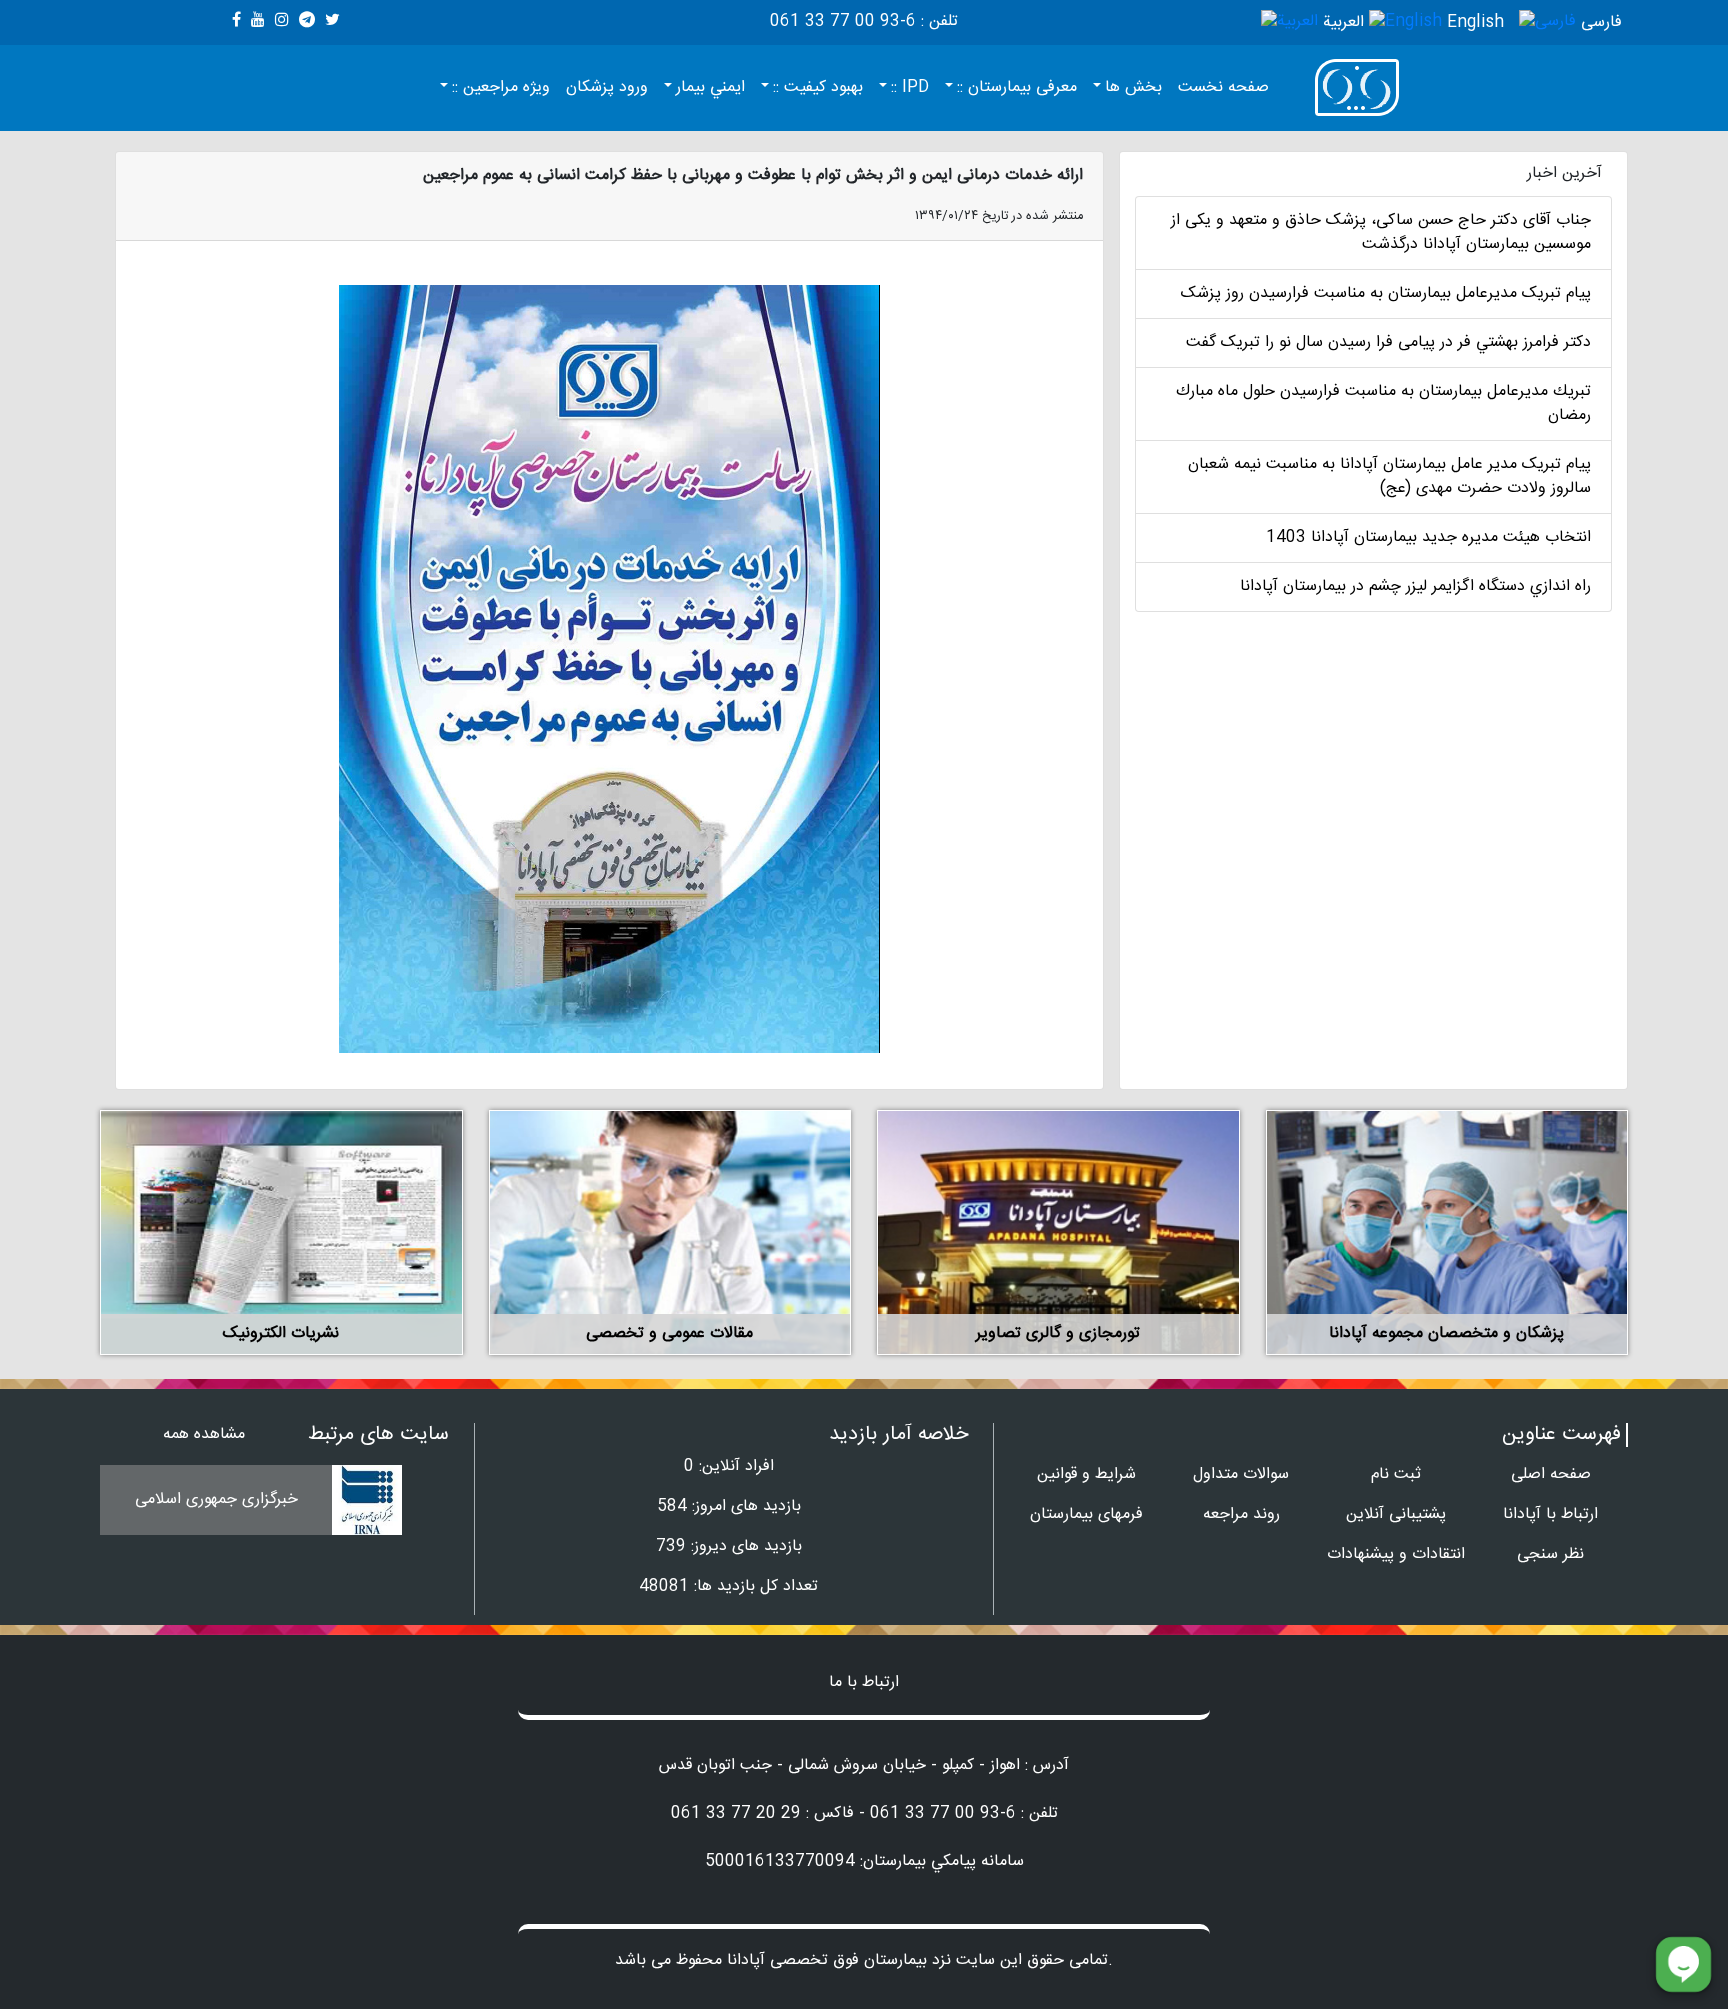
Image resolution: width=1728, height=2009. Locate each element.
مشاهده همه (204, 1434)
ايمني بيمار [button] (710, 87)
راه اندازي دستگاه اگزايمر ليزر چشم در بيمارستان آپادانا (1415, 586)
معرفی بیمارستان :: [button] (1017, 87)
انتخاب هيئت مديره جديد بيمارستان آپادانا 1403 (1428, 537)
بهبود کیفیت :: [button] (818, 87)
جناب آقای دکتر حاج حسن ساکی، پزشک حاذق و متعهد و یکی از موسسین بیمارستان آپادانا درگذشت (1381, 232)
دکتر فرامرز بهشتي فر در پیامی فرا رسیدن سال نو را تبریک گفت (1388, 342)
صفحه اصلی (1551, 1474)
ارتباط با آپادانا (1550, 1514)
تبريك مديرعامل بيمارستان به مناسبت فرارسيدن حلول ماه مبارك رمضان (1383, 403)
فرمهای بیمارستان (1086, 1514)
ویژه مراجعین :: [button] (501, 87)
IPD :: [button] (910, 87)
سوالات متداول (1241, 1474)
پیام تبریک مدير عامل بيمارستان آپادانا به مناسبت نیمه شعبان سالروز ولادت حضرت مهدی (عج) (1389, 476)
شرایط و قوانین (1086, 1474)
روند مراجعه (1241, 1514)
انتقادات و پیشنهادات (1396, 1554)
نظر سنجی (1550, 1554)
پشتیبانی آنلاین (1396, 1514)
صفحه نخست (1223, 87)
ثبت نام (1396, 1474)
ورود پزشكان (607, 87)
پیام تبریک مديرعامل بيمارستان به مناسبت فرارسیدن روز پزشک (1386, 293)
